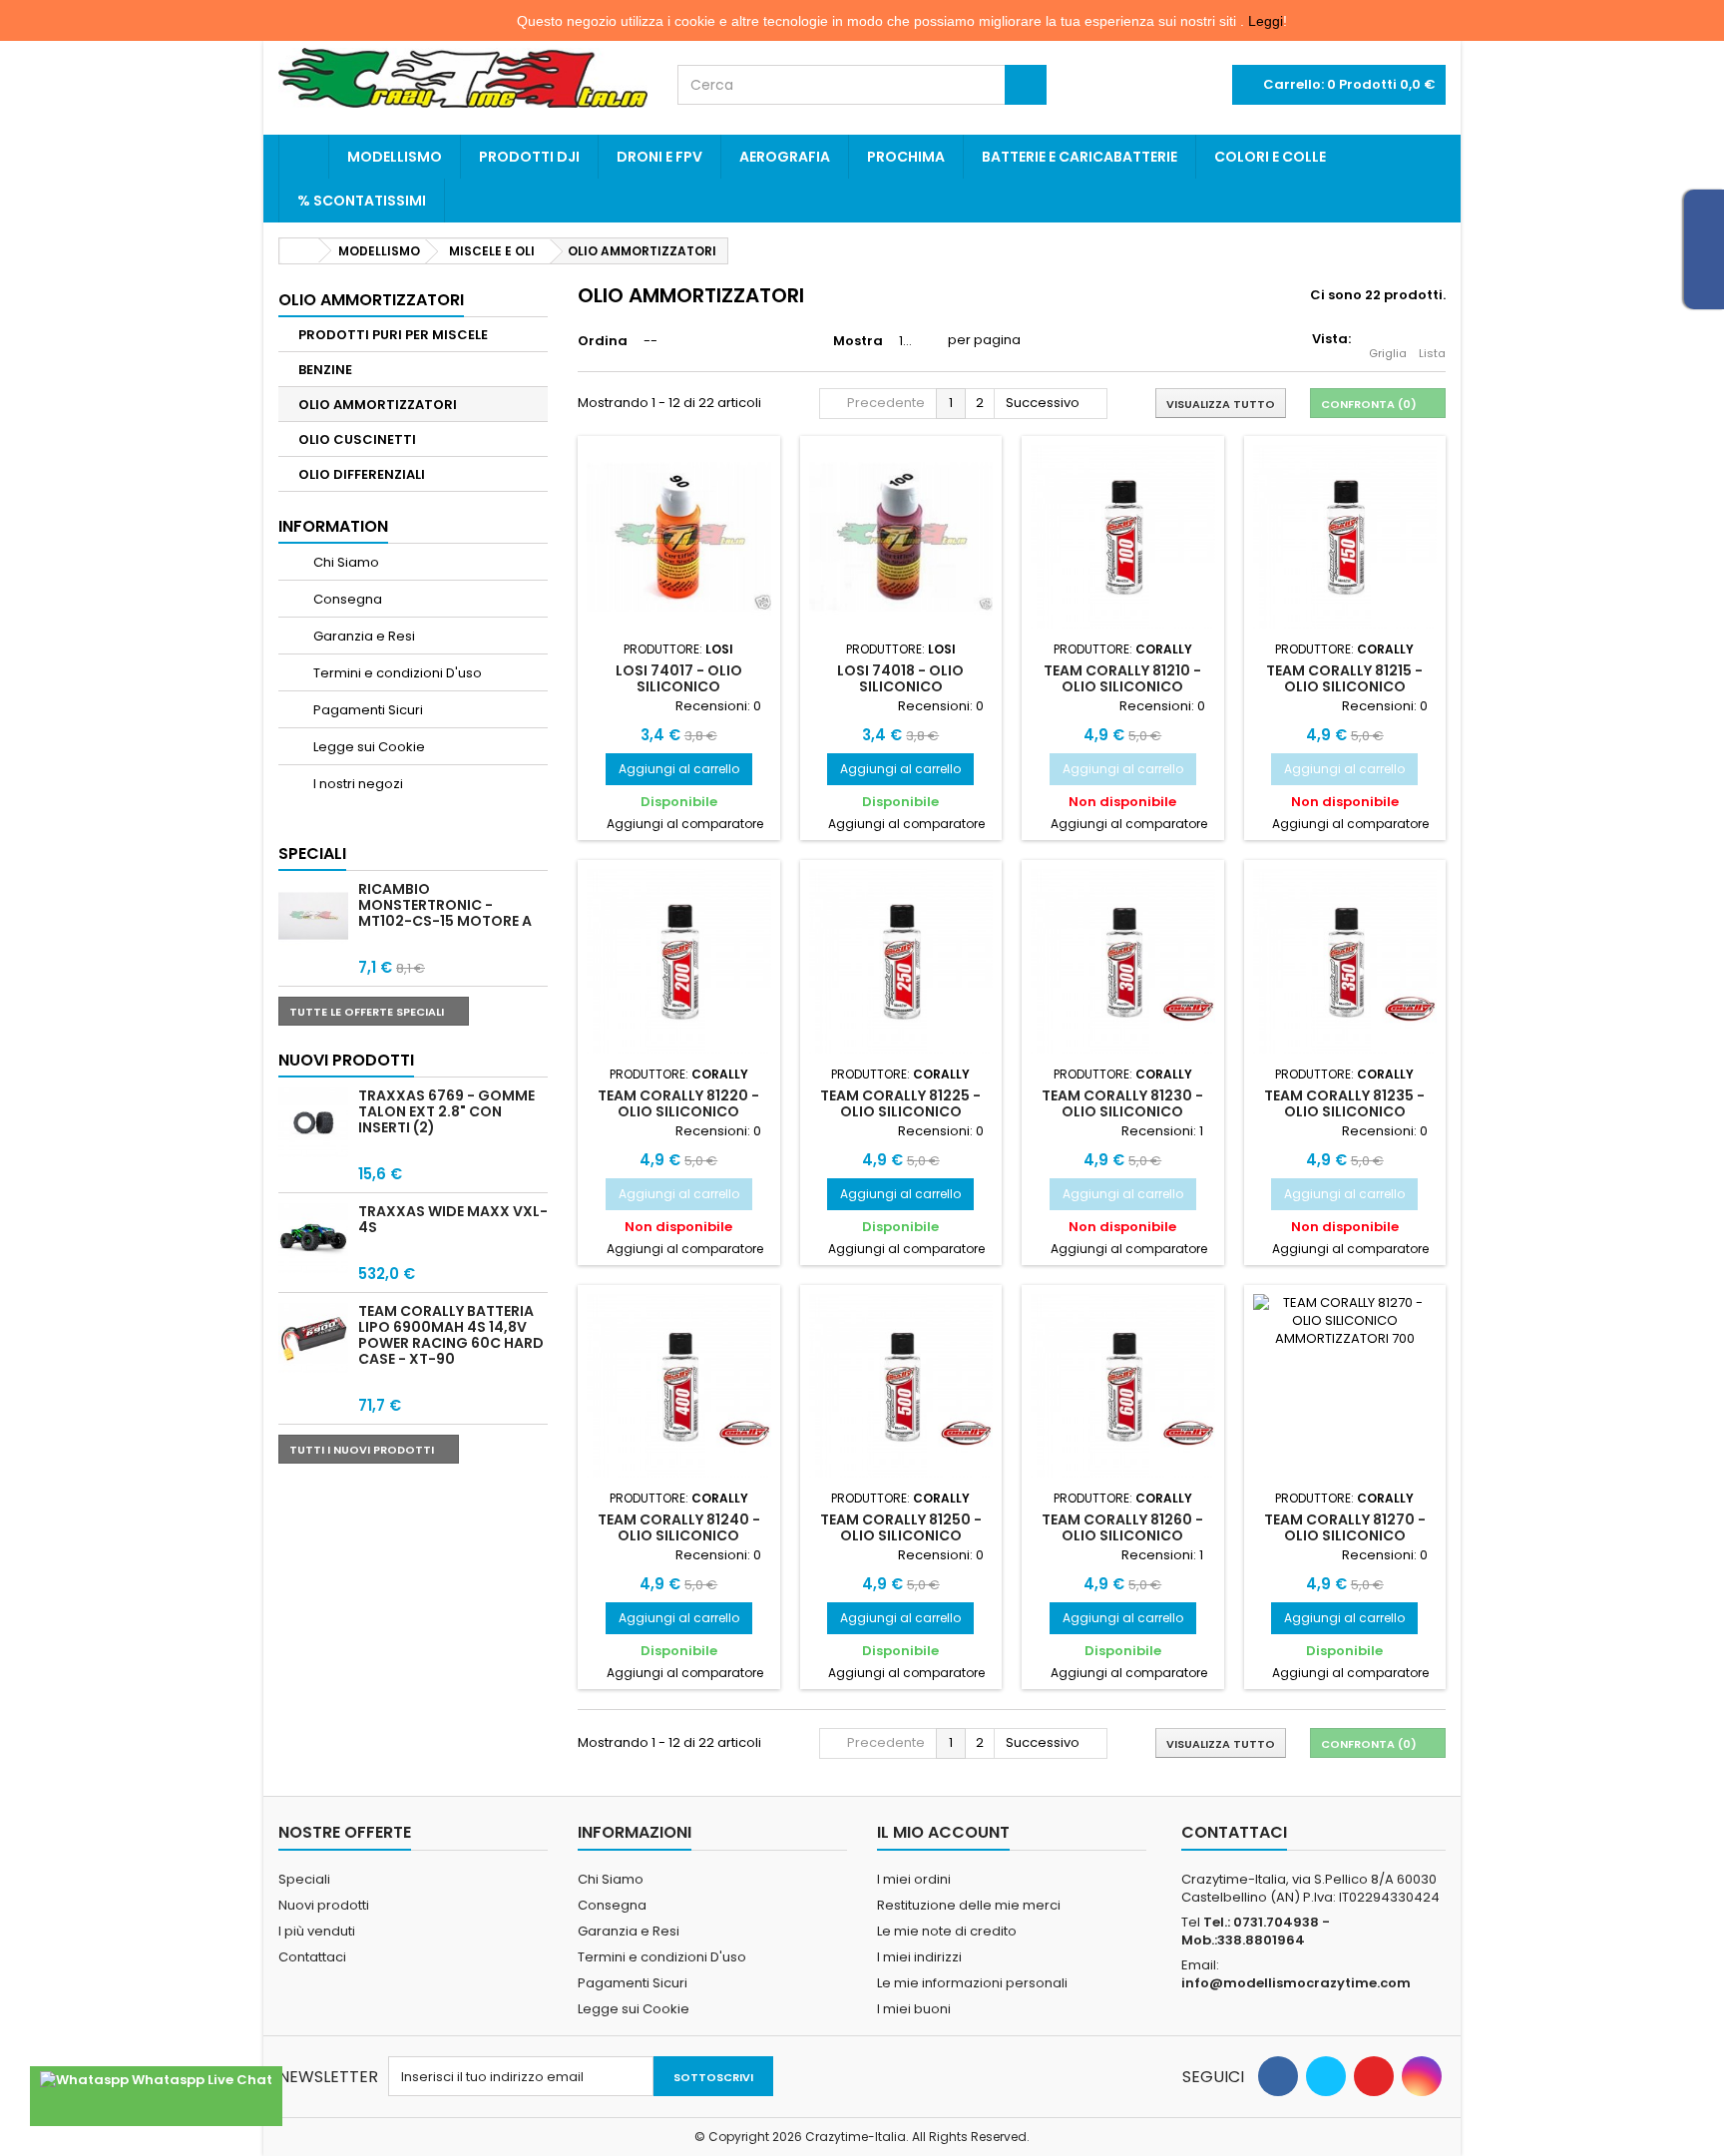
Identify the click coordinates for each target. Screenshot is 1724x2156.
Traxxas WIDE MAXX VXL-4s (453, 1219)
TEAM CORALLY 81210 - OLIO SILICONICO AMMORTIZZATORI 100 (1122, 687)
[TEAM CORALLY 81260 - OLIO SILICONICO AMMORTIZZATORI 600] (1123, 1386)
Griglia (1388, 353)
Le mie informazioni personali (972, 1983)
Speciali (312, 854)
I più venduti (317, 1931)
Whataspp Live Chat (201, 2080)
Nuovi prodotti (346, 1060)
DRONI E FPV (659, 157)
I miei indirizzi (919, 1957)
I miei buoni (914, 2009)
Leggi (1266, 21)
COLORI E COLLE (1270, 157)
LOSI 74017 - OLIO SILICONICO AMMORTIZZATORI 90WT (679, 687)
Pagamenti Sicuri (367, 710)
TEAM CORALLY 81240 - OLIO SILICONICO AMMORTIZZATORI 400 (679, 1536)
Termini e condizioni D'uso (396, 673)
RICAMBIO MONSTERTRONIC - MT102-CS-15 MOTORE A (445, 905)
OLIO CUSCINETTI (357, 439)
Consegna (346, 599)
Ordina (603, 341)
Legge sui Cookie (368, 747)
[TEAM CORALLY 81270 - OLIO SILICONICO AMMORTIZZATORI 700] (1345, 1386)
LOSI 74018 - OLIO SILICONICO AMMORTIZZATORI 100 (901, 687)
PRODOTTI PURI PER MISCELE (393, 335)
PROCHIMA (906, 157)
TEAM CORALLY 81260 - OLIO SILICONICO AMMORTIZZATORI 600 (1122, 1536)
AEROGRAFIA (785, 157)
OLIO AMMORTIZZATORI (378, 405)
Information (333, 526)
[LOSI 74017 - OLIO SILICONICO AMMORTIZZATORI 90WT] (679, 537)
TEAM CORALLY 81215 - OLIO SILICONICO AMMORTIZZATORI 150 (1344, 687)
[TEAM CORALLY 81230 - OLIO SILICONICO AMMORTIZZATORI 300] (1123, 961)
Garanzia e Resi (363, 636)
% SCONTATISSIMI (362, 201)
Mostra (858, 341)
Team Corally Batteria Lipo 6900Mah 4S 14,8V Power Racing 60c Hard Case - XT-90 (451, 1335)
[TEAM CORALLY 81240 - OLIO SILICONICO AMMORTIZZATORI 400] (679, 1386)
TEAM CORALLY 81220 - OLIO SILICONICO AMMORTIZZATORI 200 (678, 1112)
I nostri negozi (357, 784)
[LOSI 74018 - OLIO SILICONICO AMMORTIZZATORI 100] (901, 537)
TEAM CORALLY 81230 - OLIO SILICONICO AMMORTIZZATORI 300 (1122, 1112)
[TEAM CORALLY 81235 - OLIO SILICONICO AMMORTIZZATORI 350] (1345, 961)
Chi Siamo (345, 562)
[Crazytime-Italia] (463, 78)
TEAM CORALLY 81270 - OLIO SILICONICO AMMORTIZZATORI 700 (1345, 1536)
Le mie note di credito (947, 1931)
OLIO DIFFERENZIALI (362, 474)
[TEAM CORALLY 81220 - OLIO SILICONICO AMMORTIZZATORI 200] (679, 961)
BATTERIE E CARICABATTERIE (1079, 157)
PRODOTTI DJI (529, 157)
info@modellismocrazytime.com (1296, 1983)
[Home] (304, 157)
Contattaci (312, 1957)
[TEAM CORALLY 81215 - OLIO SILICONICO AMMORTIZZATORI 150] (1345, 537)
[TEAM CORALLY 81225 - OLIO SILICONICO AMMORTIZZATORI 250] (901, 961)
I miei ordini (914, 1879)
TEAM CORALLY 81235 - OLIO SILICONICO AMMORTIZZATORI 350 (1344, 1112)
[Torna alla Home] (299, 251)
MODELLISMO (395, 157)
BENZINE (325, 370)
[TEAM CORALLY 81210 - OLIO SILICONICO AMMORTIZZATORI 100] (1123, 537)
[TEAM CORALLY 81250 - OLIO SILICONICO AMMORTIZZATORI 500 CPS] (901, 1386)
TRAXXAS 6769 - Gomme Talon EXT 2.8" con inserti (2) (446, 1111)
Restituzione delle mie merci (969, 1905)
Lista (1432, 353)
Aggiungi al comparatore (685, 824)
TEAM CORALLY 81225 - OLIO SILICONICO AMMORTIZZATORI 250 (900, 1112)
